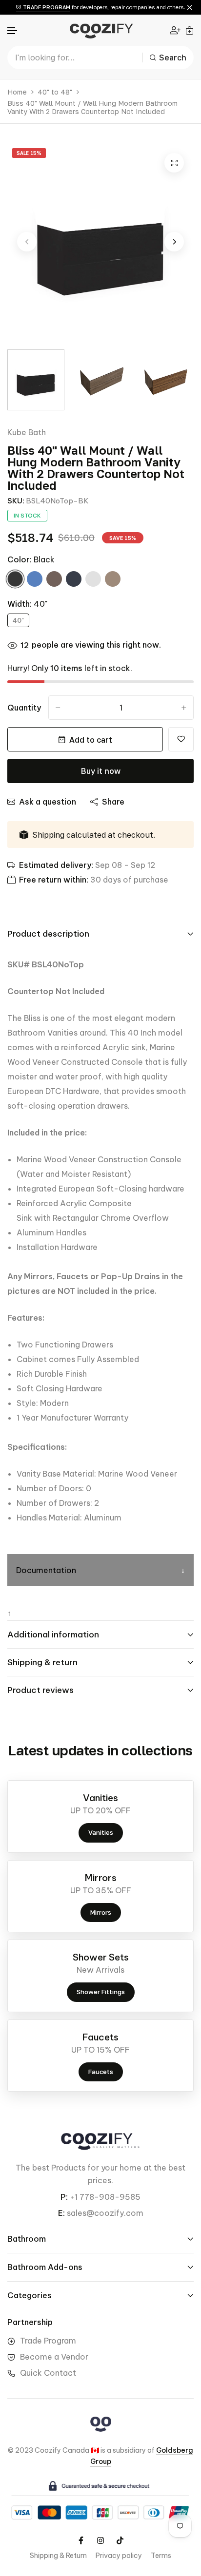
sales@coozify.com (105, 2213)
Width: (27, 604)
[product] (174, 163)
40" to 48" (55, 92)
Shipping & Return (58, 2556)
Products (68, 2168)
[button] (13, 31)
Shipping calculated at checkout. (94, 835)
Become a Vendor (54, 2357)
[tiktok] (120, 2540)
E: (61, 2213)
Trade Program (48, 2341)
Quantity (24, 708)
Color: (31, 559)
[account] (175, 30)
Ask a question (48, 802)
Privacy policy (119, 2556)
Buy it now (101, 771)
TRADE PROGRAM (46, 7)
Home (17, 92)
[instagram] (100, 2540)
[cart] (190, 30)
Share (113, 802)
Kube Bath (27, 432)
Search (173, 58)
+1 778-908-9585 (105, 2197)
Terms (161, 2556)
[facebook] (81, 2540)
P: (64, 2197)
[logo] (100, 30)
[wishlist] (181, 739)
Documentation (46, 1570)
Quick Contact (48, 2373)
